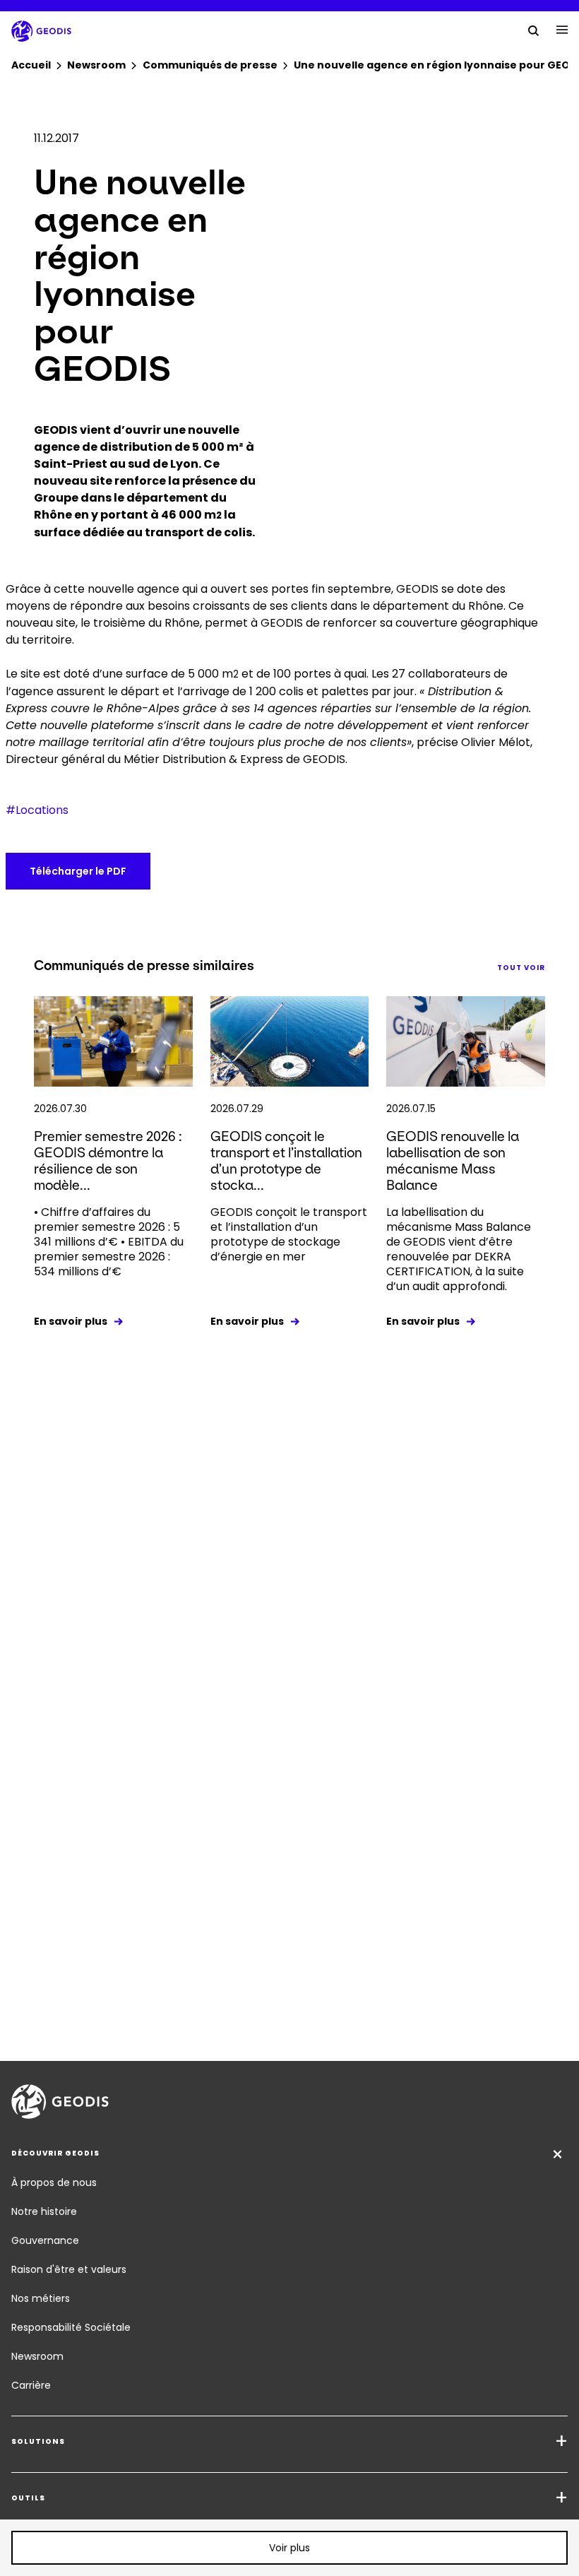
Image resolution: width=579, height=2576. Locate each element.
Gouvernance (45, 2240)
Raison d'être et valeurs (69, 2269)
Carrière (31, 2385)
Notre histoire (44, 2211)
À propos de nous (54, 2182)
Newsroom (37, 2356)
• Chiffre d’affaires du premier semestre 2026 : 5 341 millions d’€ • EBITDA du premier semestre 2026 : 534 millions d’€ (109, 1242)
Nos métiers (41, 2298)
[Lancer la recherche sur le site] (534, 30)
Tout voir (521, 968)
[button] (289, 2548)
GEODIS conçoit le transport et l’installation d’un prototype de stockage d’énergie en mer (289, 1234)
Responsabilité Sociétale (71, 2327)
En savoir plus (71, 1321)
